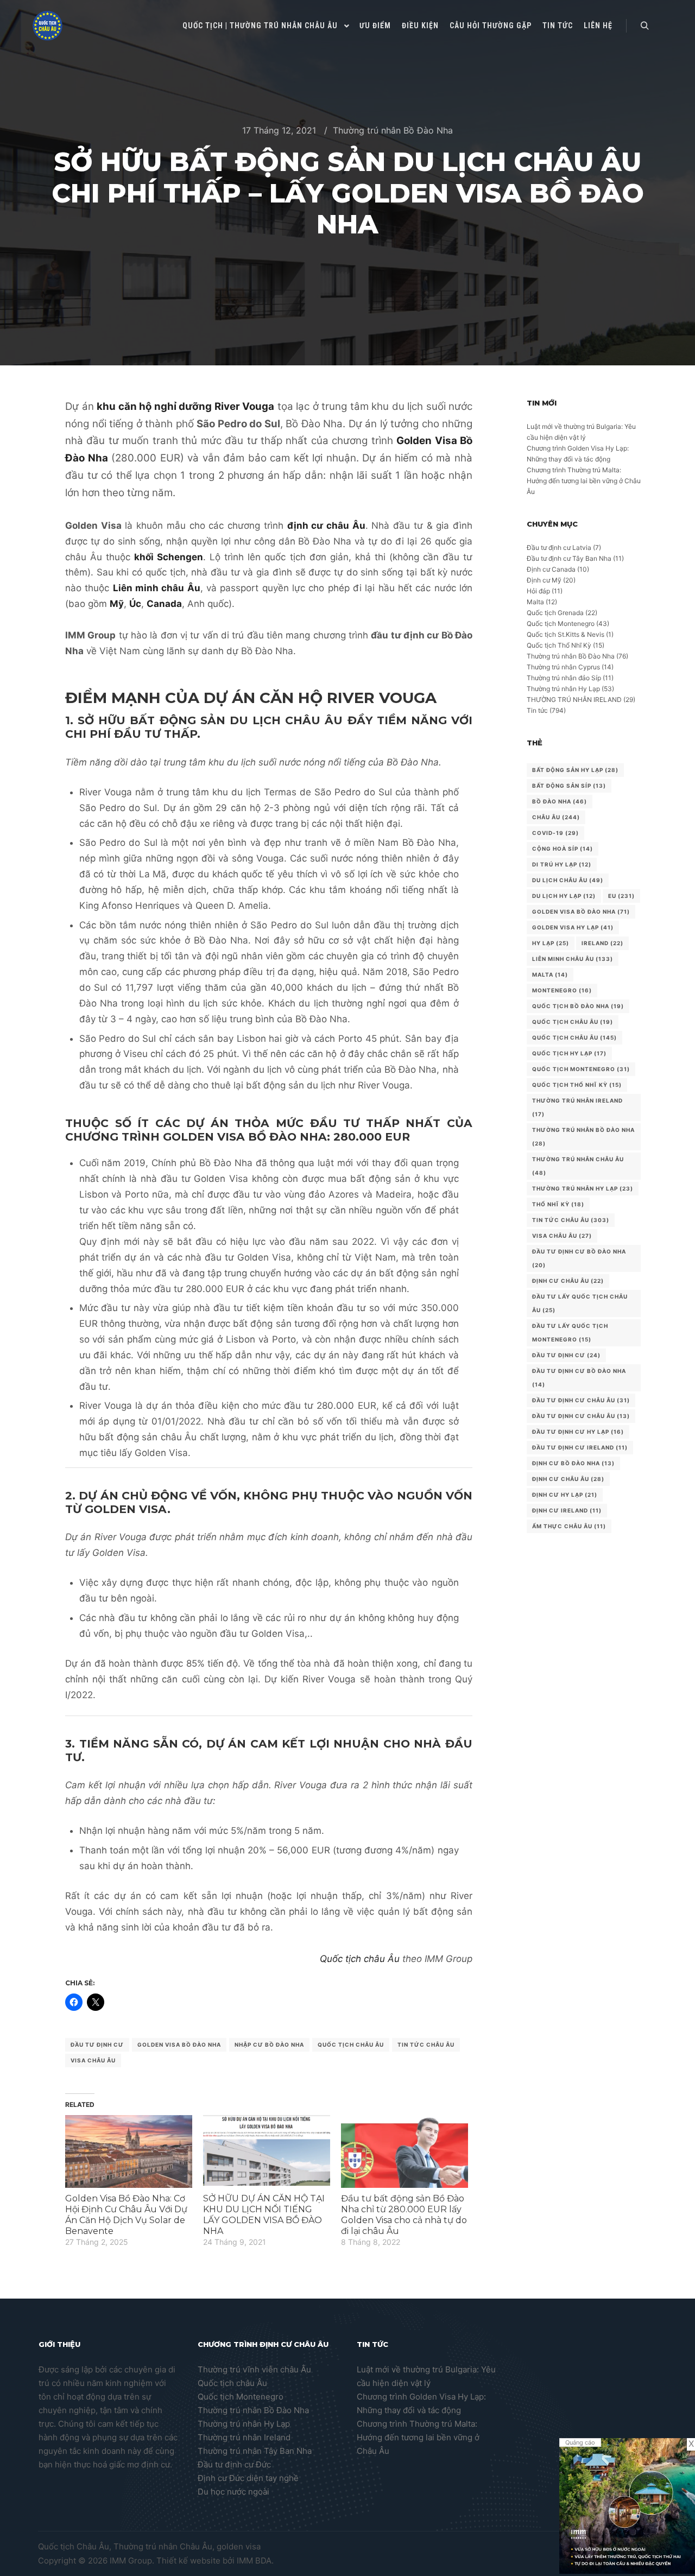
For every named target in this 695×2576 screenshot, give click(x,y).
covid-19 (555, 833)
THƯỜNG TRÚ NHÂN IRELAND (574, 700)
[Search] (645, 26)
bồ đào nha (560, 801)
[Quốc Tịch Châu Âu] (48, 26)
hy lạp (551, 943)
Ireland (602, 943)
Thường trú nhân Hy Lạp (563, 689)
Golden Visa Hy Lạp (573, 927)
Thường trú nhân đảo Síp (564, 678)
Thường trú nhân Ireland (244, 2437)
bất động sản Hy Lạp (575, 770)
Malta (535, 602)
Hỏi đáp (538, 591)
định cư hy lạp (565, 1495)
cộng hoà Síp (563, 849)
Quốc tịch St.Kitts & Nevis (566, 634)
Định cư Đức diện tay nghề (248, 2478)
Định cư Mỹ (544, 580)
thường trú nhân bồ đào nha (583, 1137)
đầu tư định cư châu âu (581, 1416)
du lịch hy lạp (564, 896)
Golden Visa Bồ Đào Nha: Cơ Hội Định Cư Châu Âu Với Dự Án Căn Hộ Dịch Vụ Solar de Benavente (126, 2215)
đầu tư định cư (97, 2045)
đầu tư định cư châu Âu (581, 1400)
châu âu (556, 817)
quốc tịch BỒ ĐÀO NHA (578, 1006)
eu (621, 896)
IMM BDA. (255, 2561)
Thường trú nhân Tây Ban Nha (255, 2451)
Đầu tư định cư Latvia (559, 548)
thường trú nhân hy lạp (583, 1188)
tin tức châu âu (426, 2045)
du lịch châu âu (568, 880)
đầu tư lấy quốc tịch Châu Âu (580, 1303)
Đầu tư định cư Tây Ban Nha (569, 558)
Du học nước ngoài (233, 2492)
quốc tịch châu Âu (573, 1022)
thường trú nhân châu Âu (578, 1166)
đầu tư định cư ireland (580, 1447)
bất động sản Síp (569, 786)
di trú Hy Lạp (562, 864)
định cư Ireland (567, 1510)
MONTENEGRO (562, 990)
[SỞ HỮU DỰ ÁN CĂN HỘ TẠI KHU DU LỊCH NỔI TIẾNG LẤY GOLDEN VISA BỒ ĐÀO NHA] (267, 2151)
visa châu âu (93, 2060)
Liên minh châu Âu (573, 959)
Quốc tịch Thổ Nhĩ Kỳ (559, 645)
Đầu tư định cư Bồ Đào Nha (579, 1258)
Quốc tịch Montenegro (561, 624)
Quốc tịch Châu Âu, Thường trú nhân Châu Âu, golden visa (149, 2546)
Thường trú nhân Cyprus (563, 667)
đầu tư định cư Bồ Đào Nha (579, 1378)
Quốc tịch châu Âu (360, 1959)
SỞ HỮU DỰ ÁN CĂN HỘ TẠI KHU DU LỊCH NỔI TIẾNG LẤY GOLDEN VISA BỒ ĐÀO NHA (264, 2215)
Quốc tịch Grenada (555, 613)
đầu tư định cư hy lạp (578, 1432)
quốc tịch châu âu (351, 2045)
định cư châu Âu (568, 1479)
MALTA (550, 974)
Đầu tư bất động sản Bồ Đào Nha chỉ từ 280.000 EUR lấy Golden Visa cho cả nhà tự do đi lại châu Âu (404, 2215)
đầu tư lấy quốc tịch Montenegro (570, 1333)
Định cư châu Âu (568, 1281)
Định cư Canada (551, 569)
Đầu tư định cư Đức (234, 2464)
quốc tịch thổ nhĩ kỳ (577, 1085)
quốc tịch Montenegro (581, 1069)
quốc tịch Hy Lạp (569, 1053)
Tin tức (537, 710)
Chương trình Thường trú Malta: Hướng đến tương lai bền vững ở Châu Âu (584, 481)
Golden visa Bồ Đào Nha (179, 2045)
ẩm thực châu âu (569, 1526)
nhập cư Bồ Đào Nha (269, 2045)
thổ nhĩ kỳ (558, 1204)
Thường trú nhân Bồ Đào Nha (393, 130)
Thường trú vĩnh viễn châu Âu (254, 2369)
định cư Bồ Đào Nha (573, 1463)
